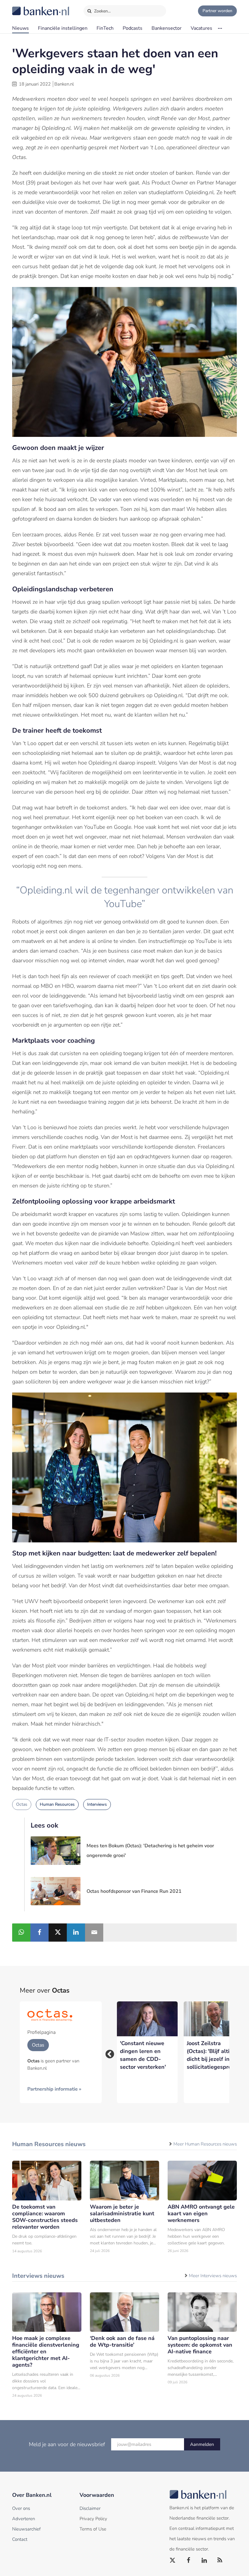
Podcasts (133, 28)
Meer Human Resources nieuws (205, 2144)
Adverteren (24, 2519)
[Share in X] (58, 1933)
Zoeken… (102, 11)
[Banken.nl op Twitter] (173, 2561)
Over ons (21, 2508)
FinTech (105, 28)
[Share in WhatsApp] (21, 1933)
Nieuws (20, 28)
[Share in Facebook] (39, 1933)
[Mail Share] (94, 1933)
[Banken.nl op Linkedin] (204, 2561)
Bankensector (167, 28)
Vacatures (201, 28)
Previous (108, 2052)
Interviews (97, 1804)
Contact (20, 2539)
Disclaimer (90, 2508)
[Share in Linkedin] (76, 1933)
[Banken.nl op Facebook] (189, 2561)
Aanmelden (202, 2444)
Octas (22, 1804)
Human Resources (57, 1804)
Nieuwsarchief (26, 2529)
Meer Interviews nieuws (213, 2276)
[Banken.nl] (26, 7)
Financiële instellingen (63, 28)
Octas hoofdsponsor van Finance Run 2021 (134, 1891)
